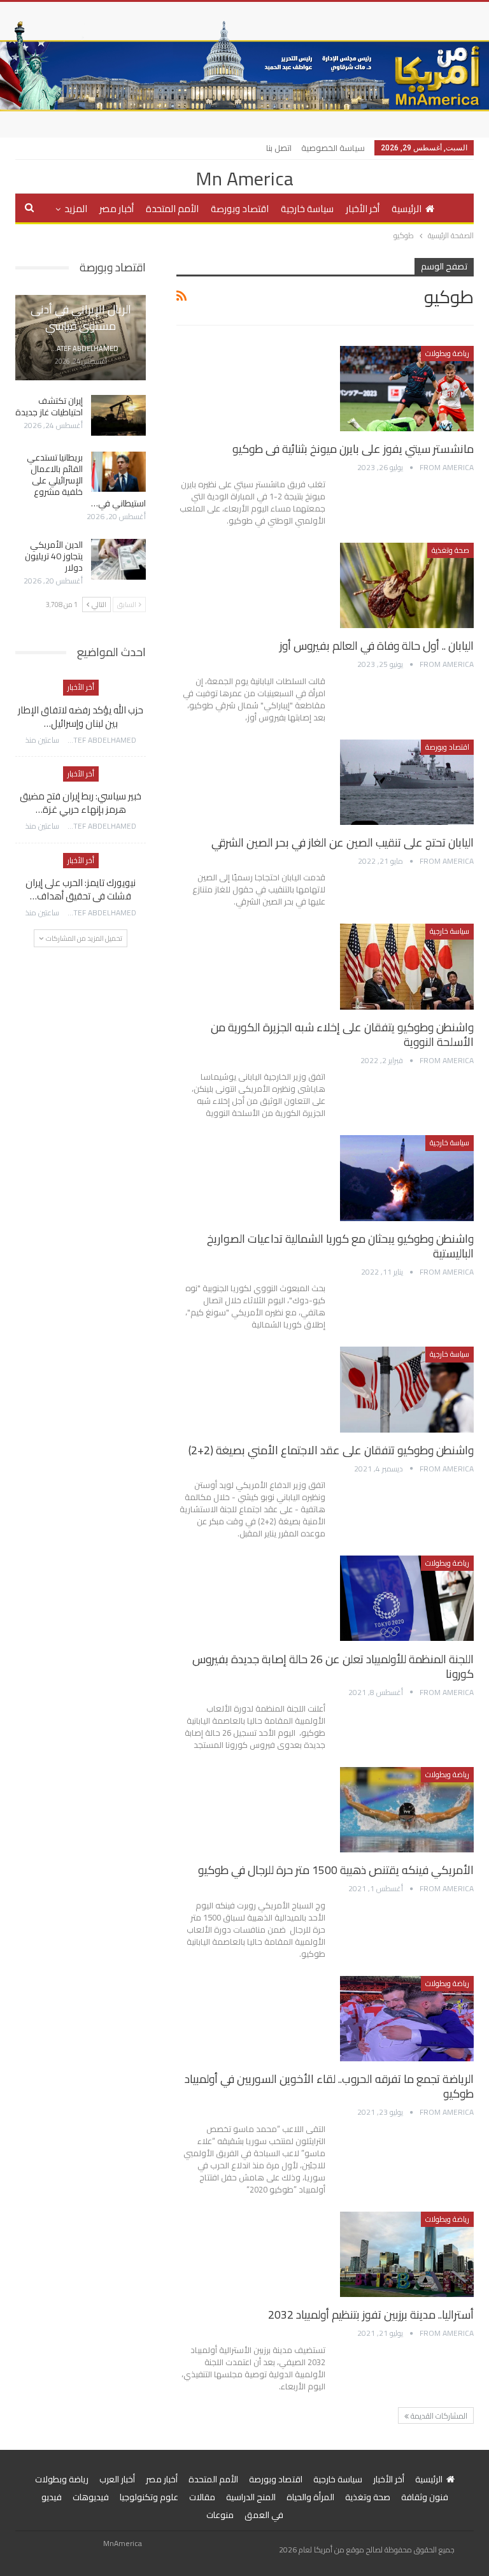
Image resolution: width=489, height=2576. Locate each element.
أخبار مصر (117, 209)
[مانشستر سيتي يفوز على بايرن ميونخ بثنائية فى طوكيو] (407, 389)
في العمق (264, 2515)
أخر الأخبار (363, 209)
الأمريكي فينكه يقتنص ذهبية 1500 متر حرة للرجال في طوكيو (336, 1870)
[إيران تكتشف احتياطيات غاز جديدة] (118, 415)
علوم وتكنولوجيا (149, 2497)
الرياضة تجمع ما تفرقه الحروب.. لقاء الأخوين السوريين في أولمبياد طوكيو (329, 2086)
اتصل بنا (279, 148)
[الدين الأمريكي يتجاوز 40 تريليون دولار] (118, 559)
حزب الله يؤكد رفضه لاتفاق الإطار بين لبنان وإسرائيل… (81, 717)
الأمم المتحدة (172, 209)
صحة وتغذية (450, 550)
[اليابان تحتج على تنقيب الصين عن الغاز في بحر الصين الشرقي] (407, 782)
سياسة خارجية (307, 209)
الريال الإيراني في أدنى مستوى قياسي (81, 317)
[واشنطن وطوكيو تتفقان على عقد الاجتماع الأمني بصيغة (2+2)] (407, 1389)
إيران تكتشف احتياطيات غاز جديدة (49, 406)
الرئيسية (407, 209)
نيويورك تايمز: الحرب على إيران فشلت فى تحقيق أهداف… (81, 889)
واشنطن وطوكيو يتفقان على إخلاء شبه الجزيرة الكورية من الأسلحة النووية (342, 1034)
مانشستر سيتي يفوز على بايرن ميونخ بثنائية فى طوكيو (353, 449)
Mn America (244, 178)
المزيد (76, 209)
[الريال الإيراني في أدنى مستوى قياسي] (81, 338)
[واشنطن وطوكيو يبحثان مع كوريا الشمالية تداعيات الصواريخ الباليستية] (407, 1178)
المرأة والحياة (310, 2497)
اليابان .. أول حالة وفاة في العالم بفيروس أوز (377, 646)
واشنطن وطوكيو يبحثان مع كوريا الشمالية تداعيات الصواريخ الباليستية (340, 1246)
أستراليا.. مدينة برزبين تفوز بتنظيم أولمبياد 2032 (371, 2315)
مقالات (202, 2497)
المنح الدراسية (251, 2497)
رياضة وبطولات (447, 353)
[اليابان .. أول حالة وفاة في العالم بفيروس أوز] (407, 585)
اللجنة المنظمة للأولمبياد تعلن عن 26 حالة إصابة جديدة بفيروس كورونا (333, 1666)
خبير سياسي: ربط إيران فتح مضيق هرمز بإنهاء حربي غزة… (81, 803)
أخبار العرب (117, 2479)
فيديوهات (91, 2497)
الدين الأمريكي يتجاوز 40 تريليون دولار (54, 556)
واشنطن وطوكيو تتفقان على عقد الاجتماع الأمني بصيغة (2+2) (331, 1450)
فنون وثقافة (425, 2497)
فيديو (52, 2497)
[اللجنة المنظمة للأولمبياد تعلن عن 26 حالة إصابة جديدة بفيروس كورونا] (407, 1598)
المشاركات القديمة (438, 2416)
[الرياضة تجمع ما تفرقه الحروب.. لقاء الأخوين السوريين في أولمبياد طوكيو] (407, 2019)
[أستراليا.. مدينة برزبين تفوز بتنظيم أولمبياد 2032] (407, 2254)
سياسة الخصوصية (333, 148)
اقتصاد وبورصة (240, 209)
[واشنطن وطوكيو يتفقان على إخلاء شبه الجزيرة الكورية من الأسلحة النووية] (407, 966)
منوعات (220, 2515)
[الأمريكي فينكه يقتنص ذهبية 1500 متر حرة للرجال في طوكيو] (407, 1810)
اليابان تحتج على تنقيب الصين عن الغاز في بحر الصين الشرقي (343, 842)
